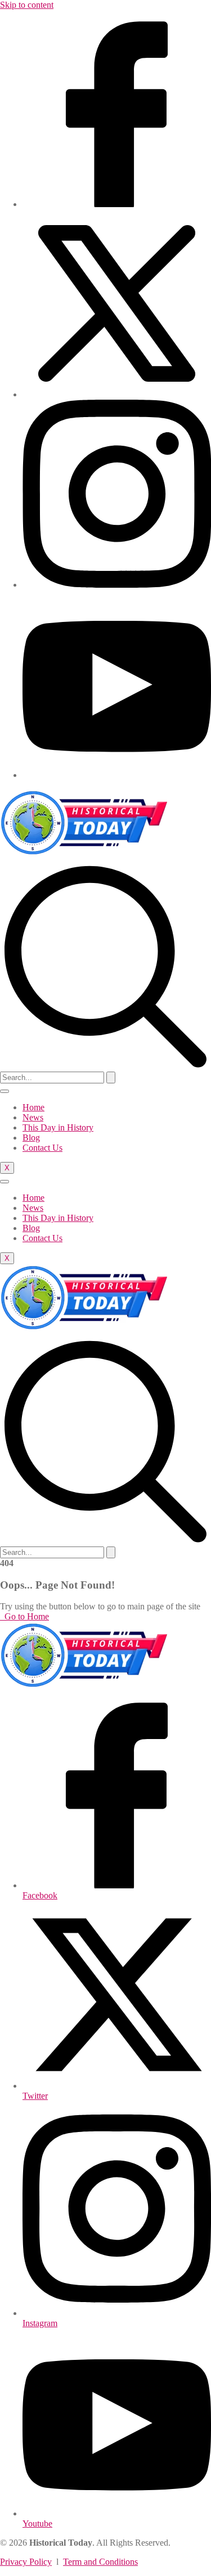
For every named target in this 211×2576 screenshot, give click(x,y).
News (33, 1117)
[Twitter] (117, 394)
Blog (31, 1138)
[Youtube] (117, 775)
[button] (105, 1066)
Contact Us (42, 1148)
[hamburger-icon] (5, 1091)
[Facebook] (117, 204)
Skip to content (27, 5)
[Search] (111, 1077)
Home (33, 1107)
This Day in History (58, 1127)
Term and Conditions (100, 2562)
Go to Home (26, 1616)
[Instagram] (117, 585)
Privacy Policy (26, 2562)
